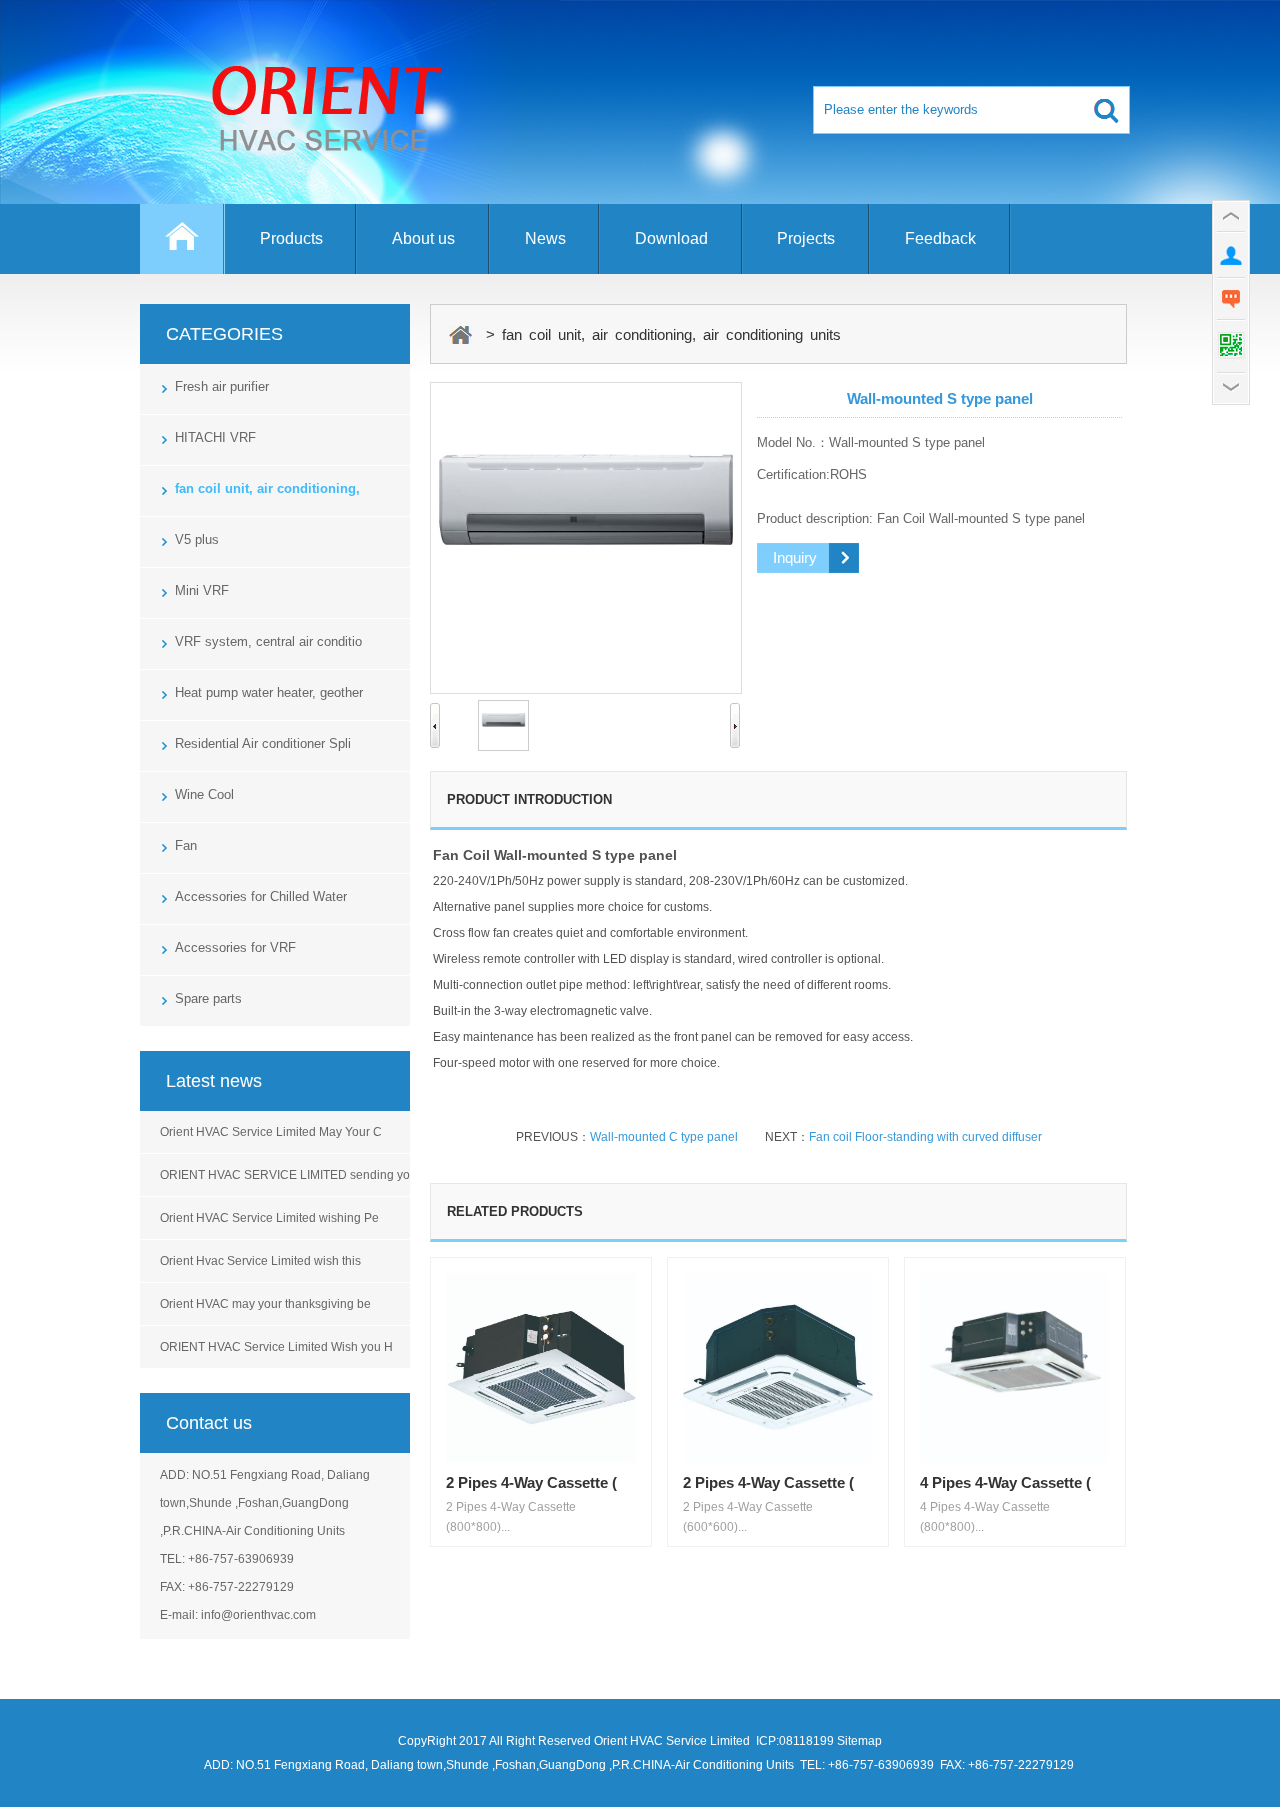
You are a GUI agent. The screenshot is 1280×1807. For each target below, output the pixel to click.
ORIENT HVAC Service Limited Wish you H (276, 1347)
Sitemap (859, 1741)
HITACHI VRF (215, 437)
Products (291, 238)
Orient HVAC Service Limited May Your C (271, 1132)
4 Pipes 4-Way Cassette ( (1005, 1482)
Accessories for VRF (235, 947)
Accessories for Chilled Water (261, 896)
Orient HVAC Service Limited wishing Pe (269, 1218)
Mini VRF (202, 590)
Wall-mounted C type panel (664, 1137)
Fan (186, 845)
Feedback (940, 238)
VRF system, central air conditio (268, 641)
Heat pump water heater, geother (269, 692)
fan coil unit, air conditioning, (267, 488)
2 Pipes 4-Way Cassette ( (531, 1482)
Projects (806, 238)
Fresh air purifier (222, 386)
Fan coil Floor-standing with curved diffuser (925, 1137)
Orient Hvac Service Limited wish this (260, 1261)
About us (423, 238)
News (545, 238)
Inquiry (795, 557)
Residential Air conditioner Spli (263, 743)
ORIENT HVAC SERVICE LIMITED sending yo (285, 1175)
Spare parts (208, 998)
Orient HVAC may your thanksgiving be (265, 1304)
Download (671, 238)
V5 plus (197, 539)
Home (182, 248)
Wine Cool (204, 794)
